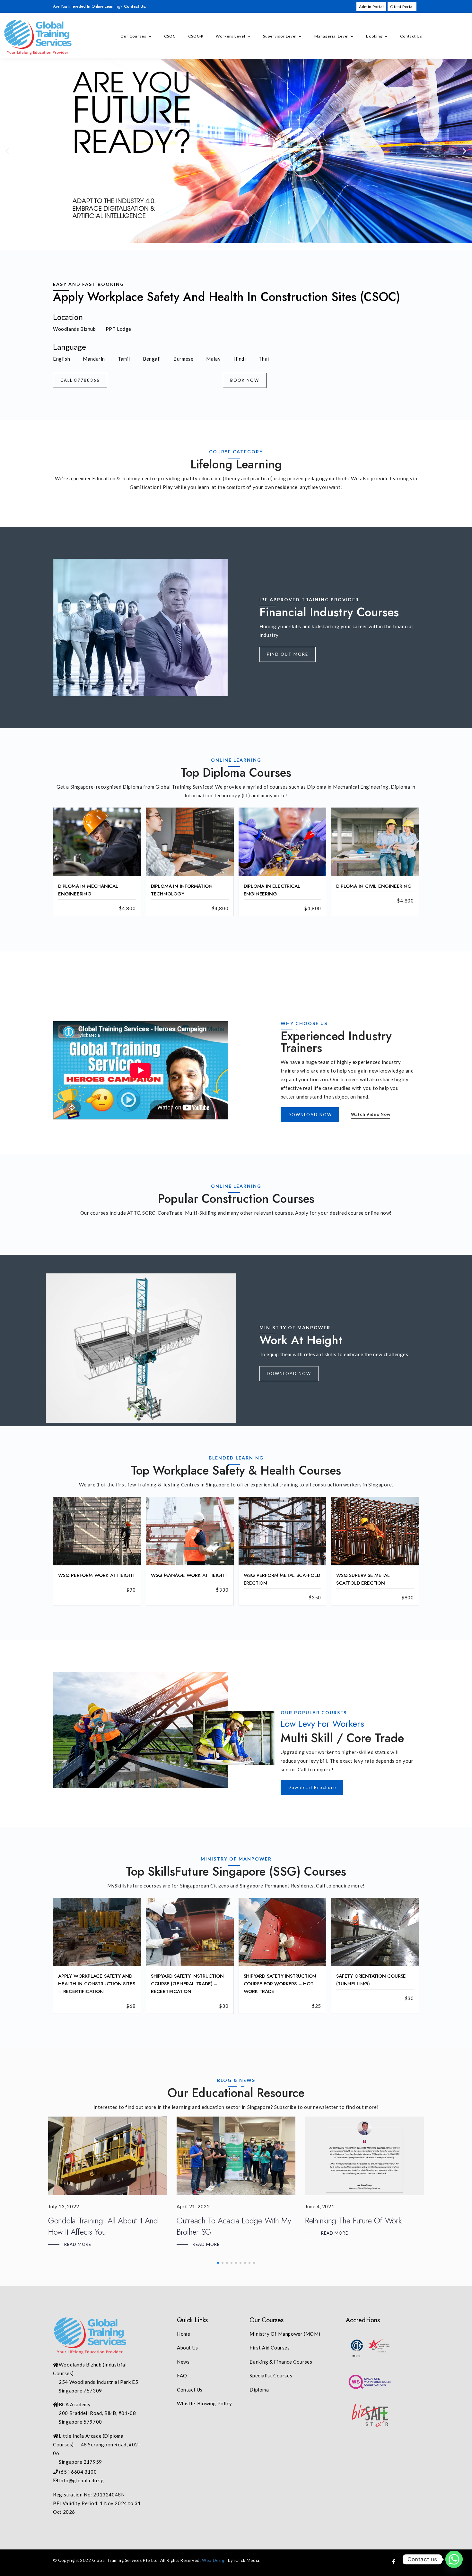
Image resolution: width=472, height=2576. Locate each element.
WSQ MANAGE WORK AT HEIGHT (189, 1575)
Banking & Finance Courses (281, 2362)
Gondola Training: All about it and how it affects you (103, 2226)
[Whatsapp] (454, 2559)
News (183, 2362)
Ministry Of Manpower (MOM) (285, 2334)
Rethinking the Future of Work (353, 2221)
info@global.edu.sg (81, 2480)
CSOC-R (196, 36)
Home (184, 2334)
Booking (374, 36)
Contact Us (411, 36)
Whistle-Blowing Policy (204, 2403)
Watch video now (371, 1114)
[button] (7, 151)
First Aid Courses (270, 2348)
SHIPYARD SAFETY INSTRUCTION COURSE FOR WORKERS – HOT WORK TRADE (280, 1984)
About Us (188, 2348)
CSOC (170, 36)
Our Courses (133, 36)
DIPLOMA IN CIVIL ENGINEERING (374, 886)
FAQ (182, 2375)
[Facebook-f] (394, 2562)
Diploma (259, 2390)
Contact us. (135, 6)
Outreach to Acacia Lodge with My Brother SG (234, 2226)
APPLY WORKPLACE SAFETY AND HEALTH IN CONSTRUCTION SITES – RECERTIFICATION (96, 1984)
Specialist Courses (271, 2375)
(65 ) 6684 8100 (78, 2472)
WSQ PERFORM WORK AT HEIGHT (97, 1575)
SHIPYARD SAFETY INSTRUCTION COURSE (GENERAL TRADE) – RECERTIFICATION (187, 1984)
